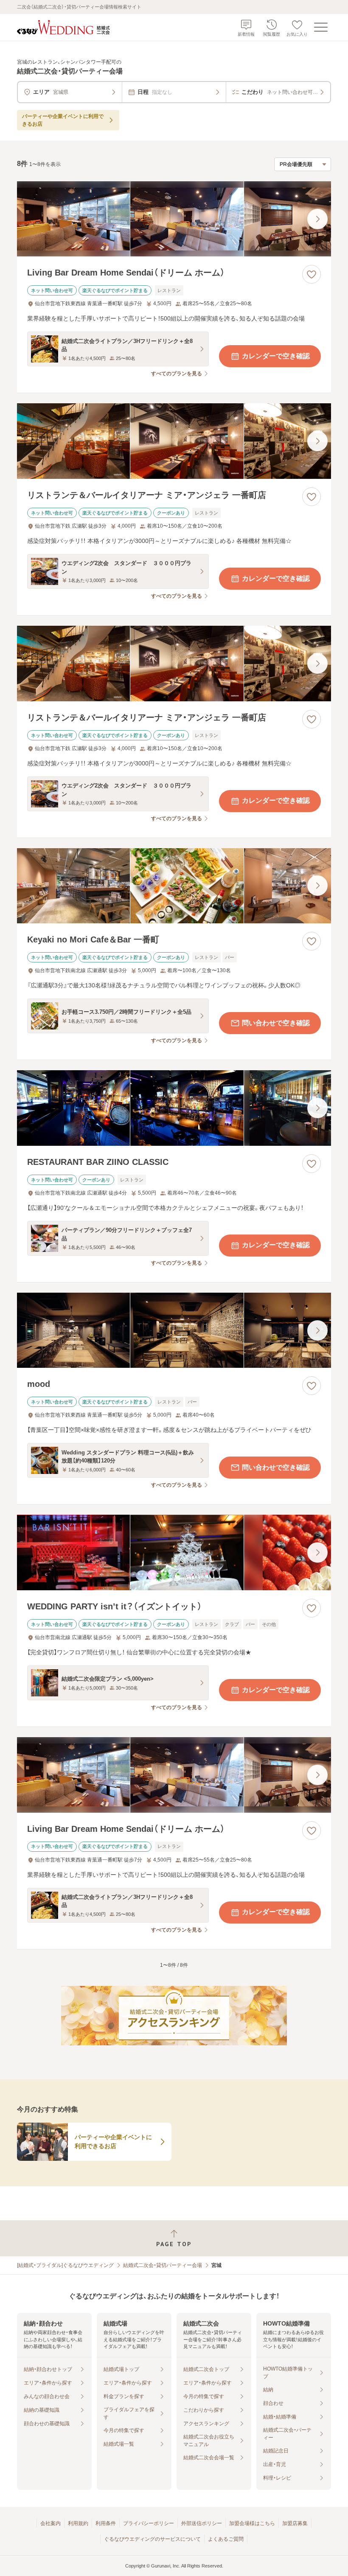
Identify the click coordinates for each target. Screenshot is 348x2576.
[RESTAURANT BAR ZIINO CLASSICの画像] (174, 1108)
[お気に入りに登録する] (312, 274)
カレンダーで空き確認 (276, 356)
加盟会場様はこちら (252, 2523)
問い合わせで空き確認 (276, 1023)
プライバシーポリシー (149, 2523)
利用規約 (78, 2523)
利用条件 (106, 2523)
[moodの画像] (174, 1330)
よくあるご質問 (226, 2539)
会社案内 (51, 2523)
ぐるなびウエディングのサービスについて (152, 2539)
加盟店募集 (295, 2523)
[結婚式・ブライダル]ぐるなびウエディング (65, 2265)
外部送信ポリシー (202, 2523)
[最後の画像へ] (317, 219)
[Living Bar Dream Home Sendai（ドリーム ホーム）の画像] (174, 219)
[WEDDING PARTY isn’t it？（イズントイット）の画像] (174, 1552)
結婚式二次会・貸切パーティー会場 (163, 2265)
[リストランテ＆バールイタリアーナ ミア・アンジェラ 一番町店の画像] (174, 441)
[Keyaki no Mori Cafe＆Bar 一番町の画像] (174, 886)
